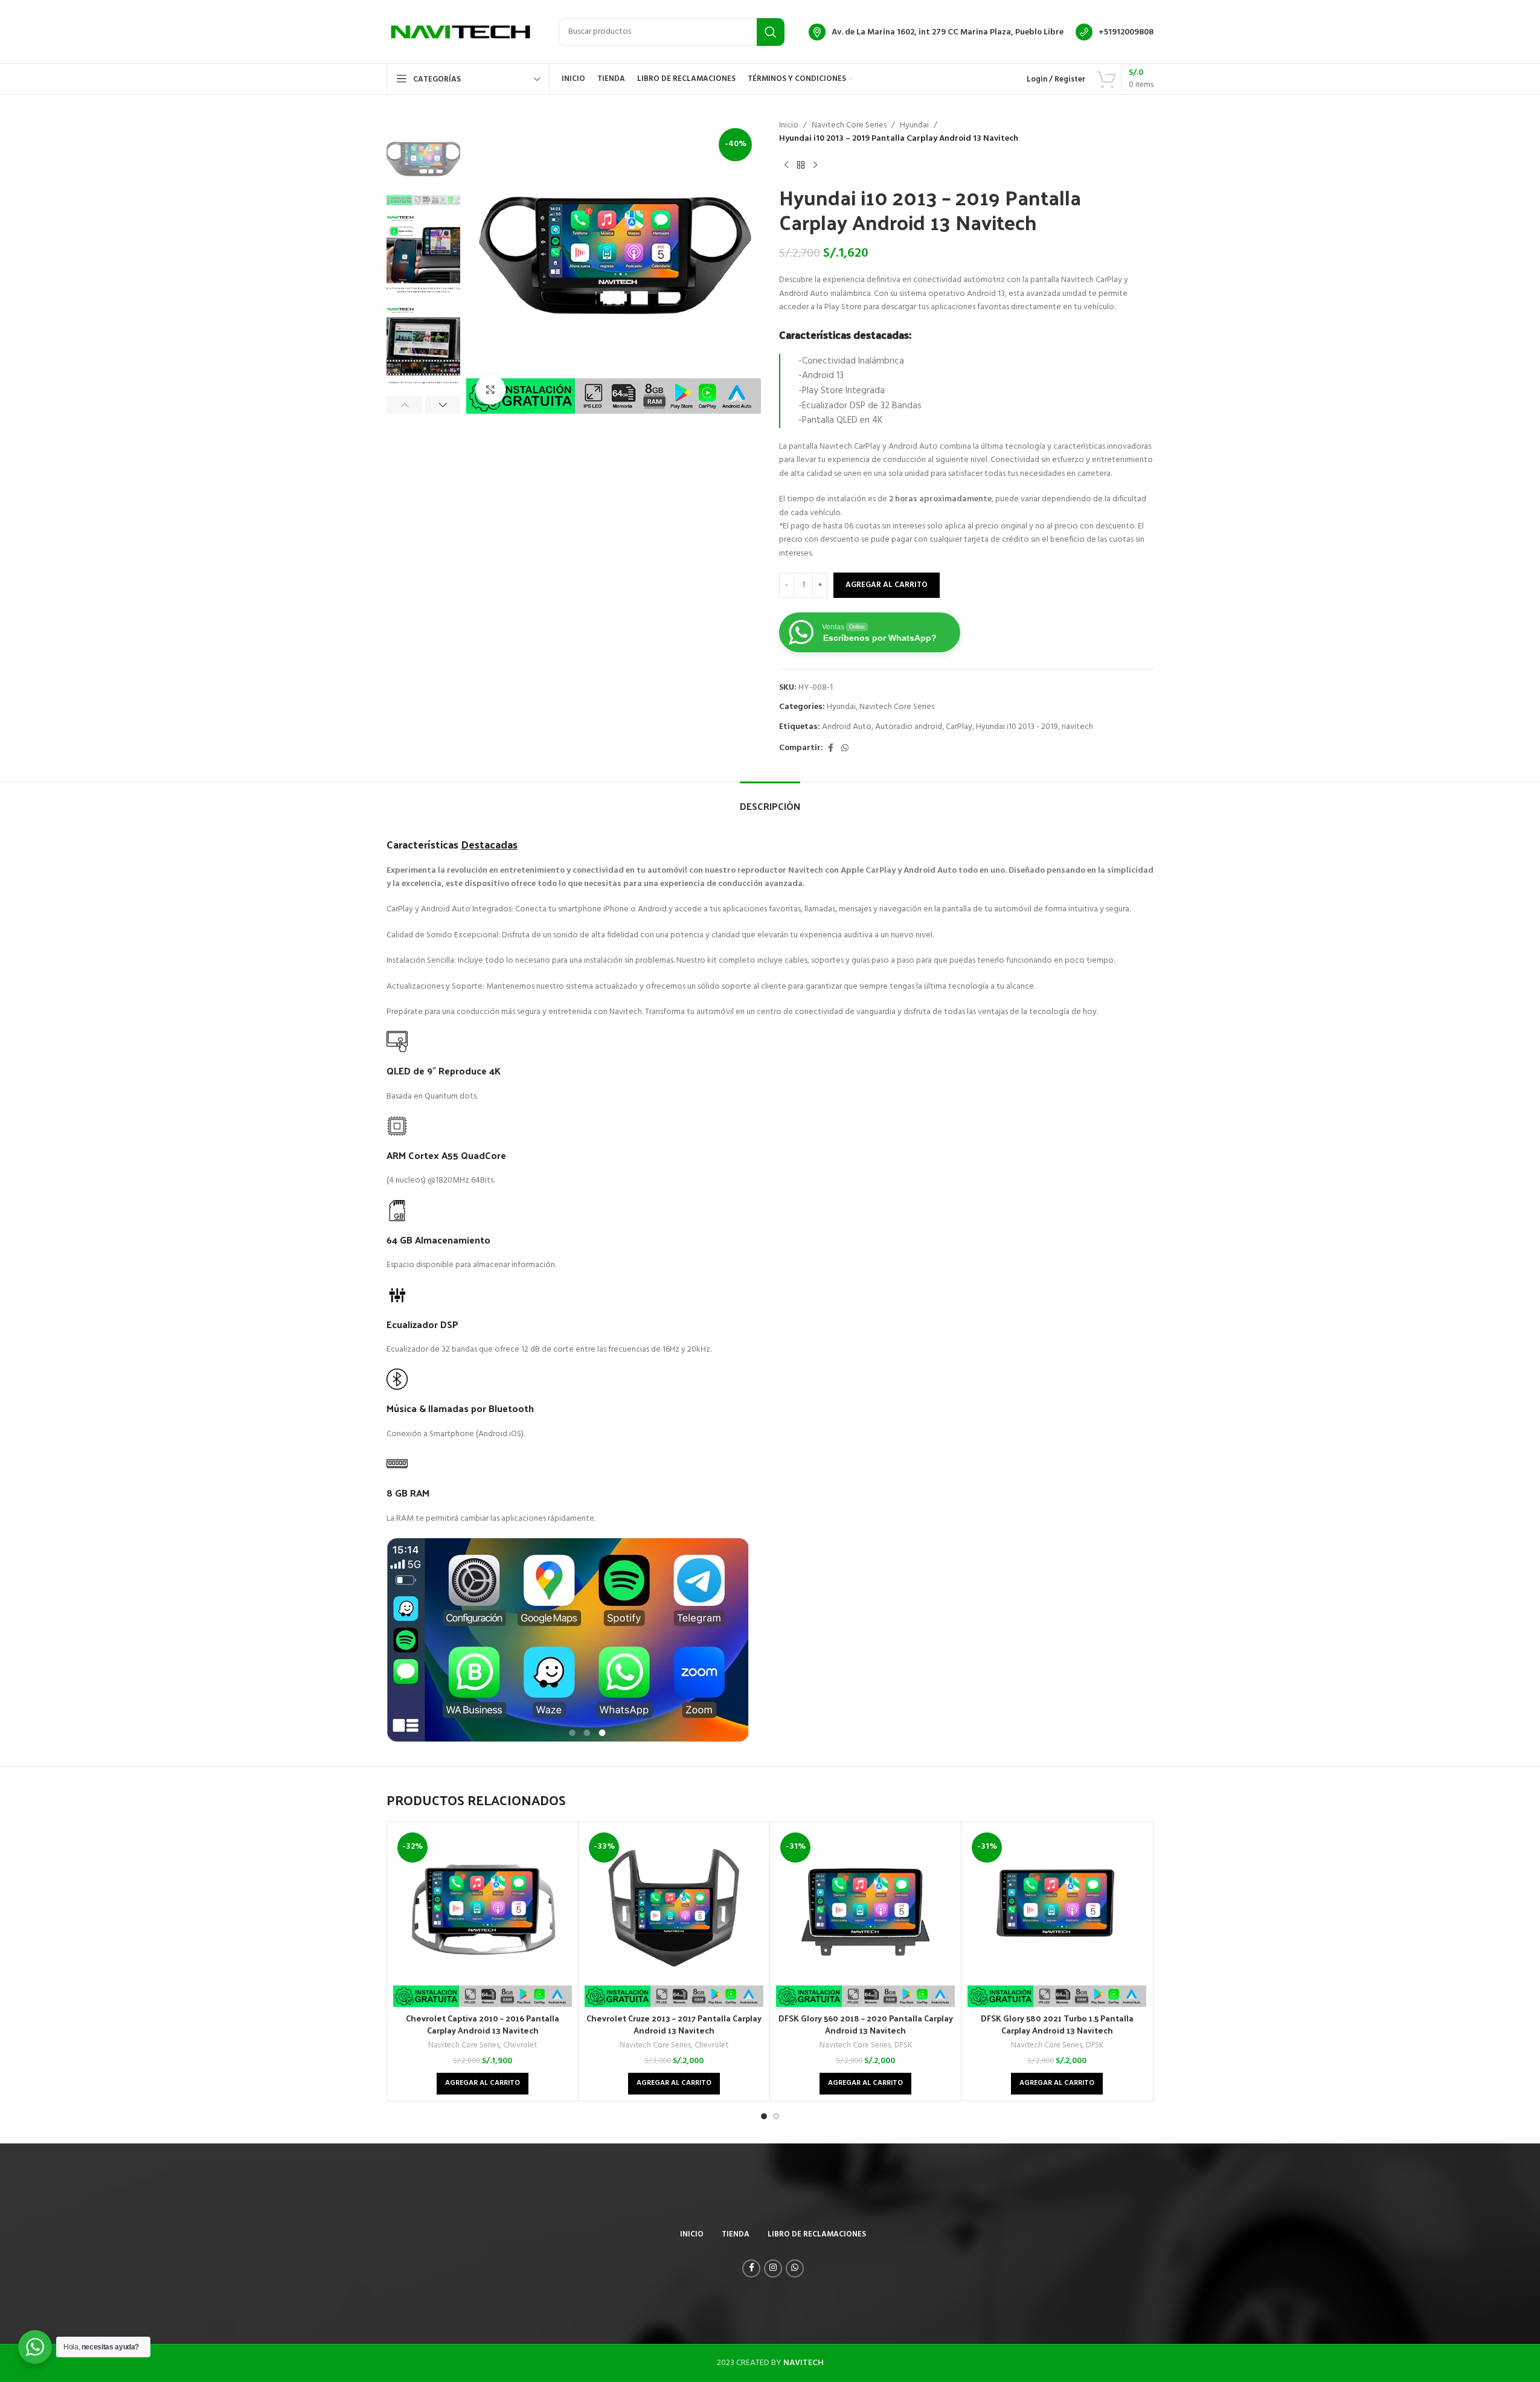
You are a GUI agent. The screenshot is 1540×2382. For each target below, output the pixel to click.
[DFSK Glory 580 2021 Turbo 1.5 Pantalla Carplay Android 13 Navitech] (1057, 1918)
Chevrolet (520, 2045)
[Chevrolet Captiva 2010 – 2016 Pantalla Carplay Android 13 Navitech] (483, 1918)
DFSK (903, 2045)
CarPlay (959, 727)
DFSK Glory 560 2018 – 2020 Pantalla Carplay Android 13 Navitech (866, 2024)
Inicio (789, 126)
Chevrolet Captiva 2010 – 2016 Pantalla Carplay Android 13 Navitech (483, 2024)
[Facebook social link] (830, 749)
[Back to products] (801, 165)
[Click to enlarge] (490, 390)
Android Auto (847, 727)
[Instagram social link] (773, 2268)
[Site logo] (460, 32)
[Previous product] (786, 165)
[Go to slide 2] (776, 2116)
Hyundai (914, 126)
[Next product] (815, 165)
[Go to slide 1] (764, 2116)
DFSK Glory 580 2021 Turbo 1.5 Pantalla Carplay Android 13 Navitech (1057, 2024)
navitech (1077, 727)
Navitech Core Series (849, 126)
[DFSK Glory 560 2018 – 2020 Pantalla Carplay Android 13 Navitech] (865, 1918)
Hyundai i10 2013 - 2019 (1017, 727)
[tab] (770, 800)
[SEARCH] (771, 32)
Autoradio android (909, 727)
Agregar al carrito (887, 585)
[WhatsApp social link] (845, 749)
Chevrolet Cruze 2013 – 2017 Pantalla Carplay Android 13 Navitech (674, 2024)
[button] (404, 405)
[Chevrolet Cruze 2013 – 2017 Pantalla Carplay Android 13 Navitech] (674, 1918)
